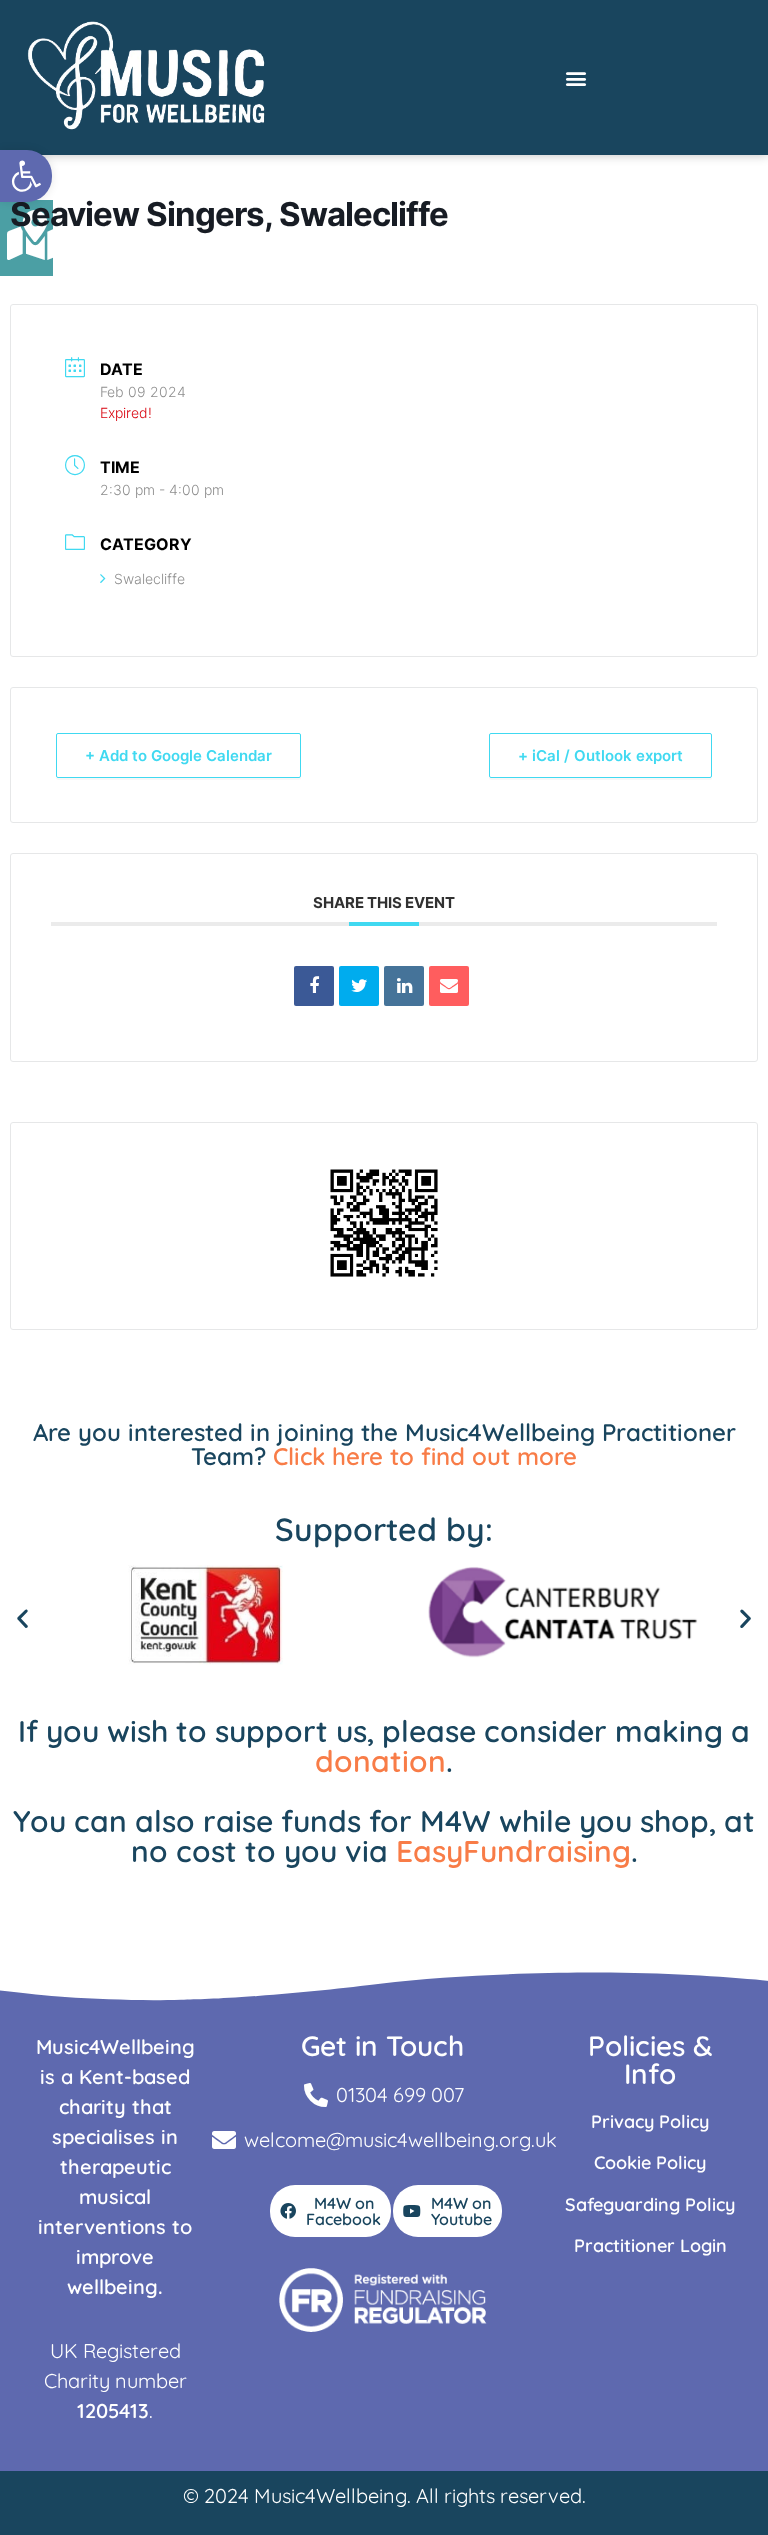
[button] (26, 176)
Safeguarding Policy (650, 2204)
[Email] (449, 986)
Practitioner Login (650, 2245)
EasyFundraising (513, 1851)
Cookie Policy (650, 2162)
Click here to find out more (425, 1456)
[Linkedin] (404, 986)
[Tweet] (359, 986)
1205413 (113, 2410)
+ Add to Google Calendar (178, 755)
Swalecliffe (149, 578)
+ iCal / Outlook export (600, 755)
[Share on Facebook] (314, 986)
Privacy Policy (650, 2121)
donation (380, 1761)
